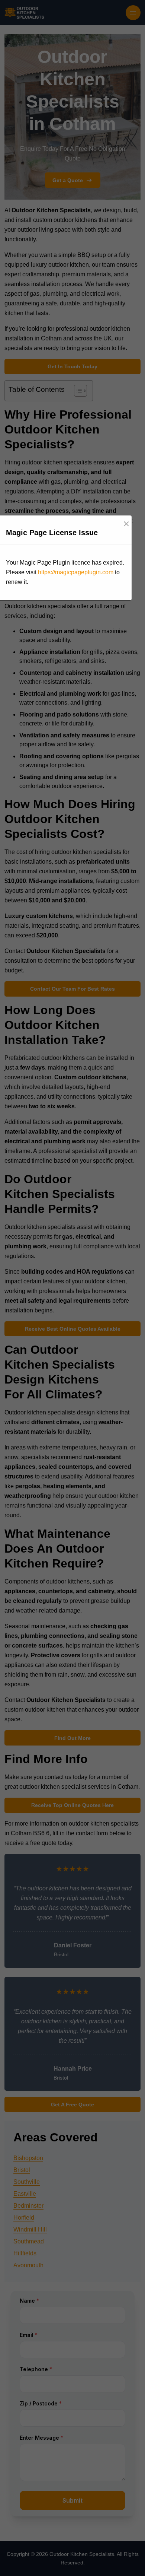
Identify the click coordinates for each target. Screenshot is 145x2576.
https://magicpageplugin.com (76, 572)
